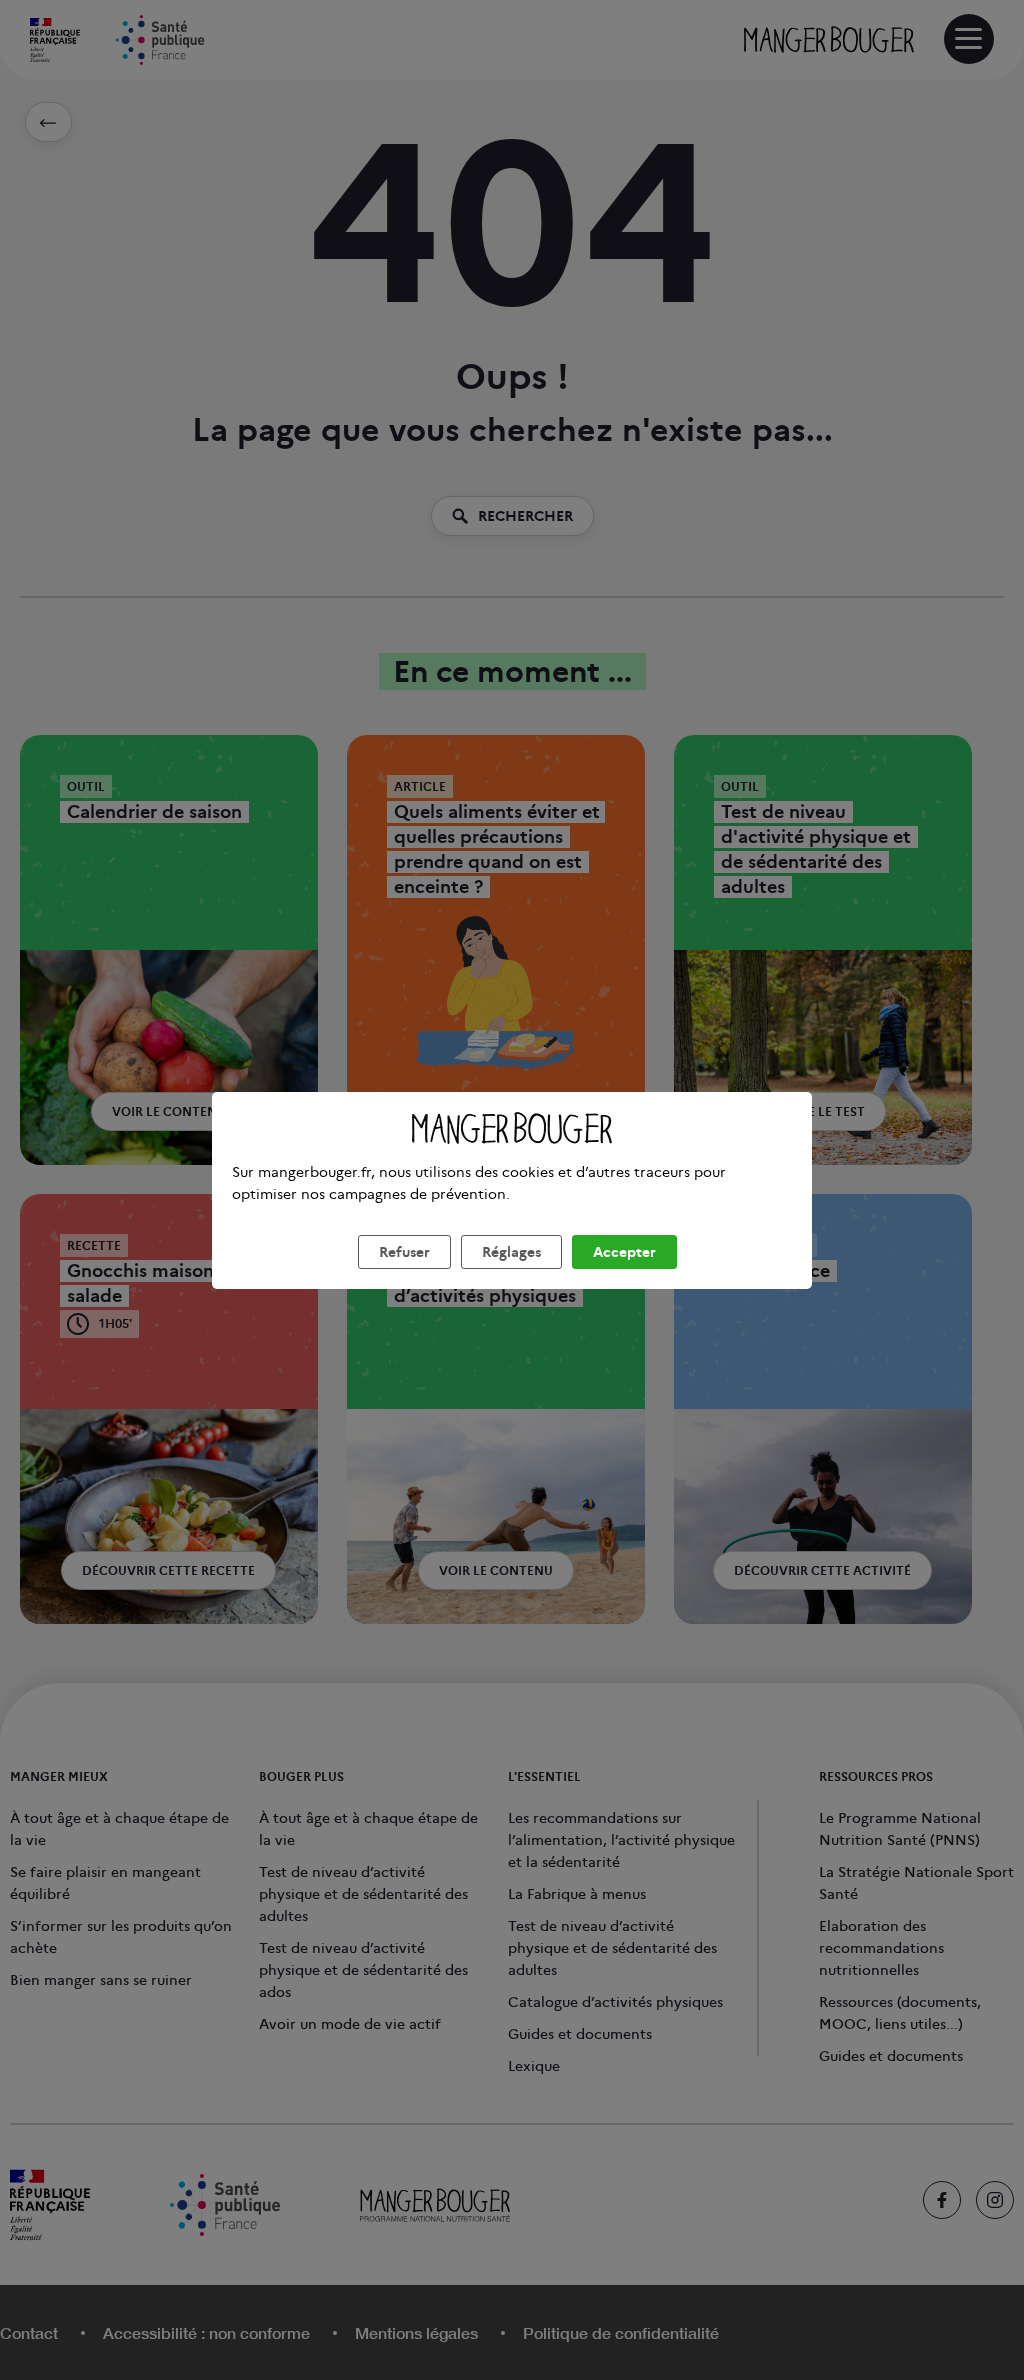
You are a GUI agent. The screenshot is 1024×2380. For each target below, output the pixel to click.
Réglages (511, 1252)
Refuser (404, 1252)
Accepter (624, 1252)
